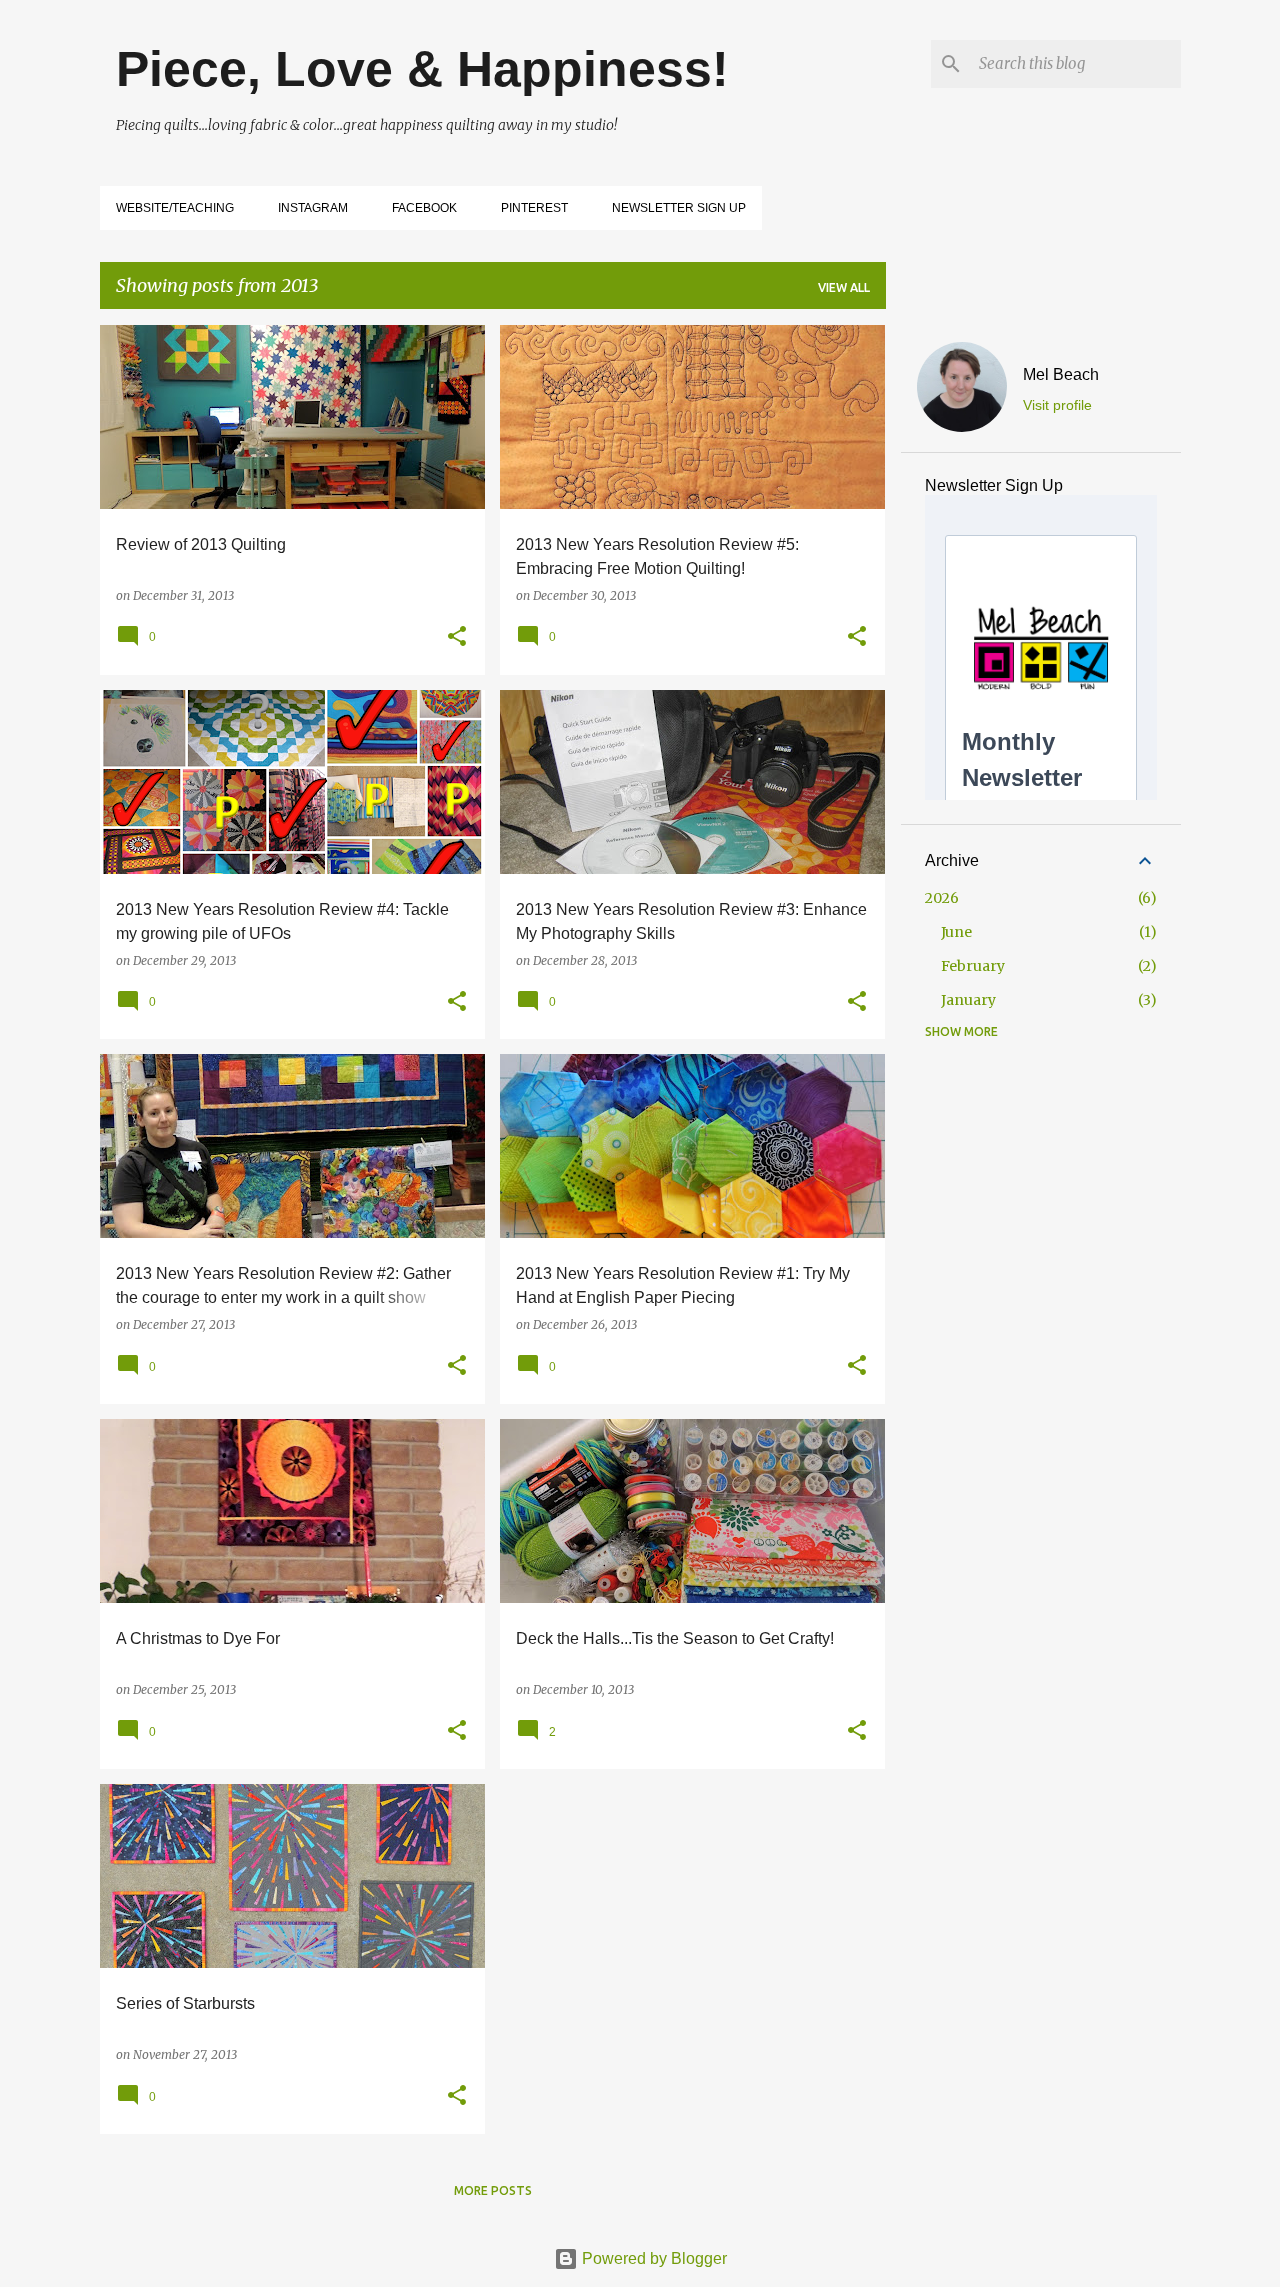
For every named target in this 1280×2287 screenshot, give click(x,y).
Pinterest (534, 208)
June (956, 932)
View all (844, 287)
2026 (942, 898)
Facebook (424, 208)
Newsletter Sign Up (679, 208)
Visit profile (1057, 405)
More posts (493, 2190)
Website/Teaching (175, 208)
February (973, 966)
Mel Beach (1061, 374)
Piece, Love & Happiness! (422, 69)
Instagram (313, 208)
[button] (457, 637)
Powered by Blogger (652, 2258)
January (968, 1000)
